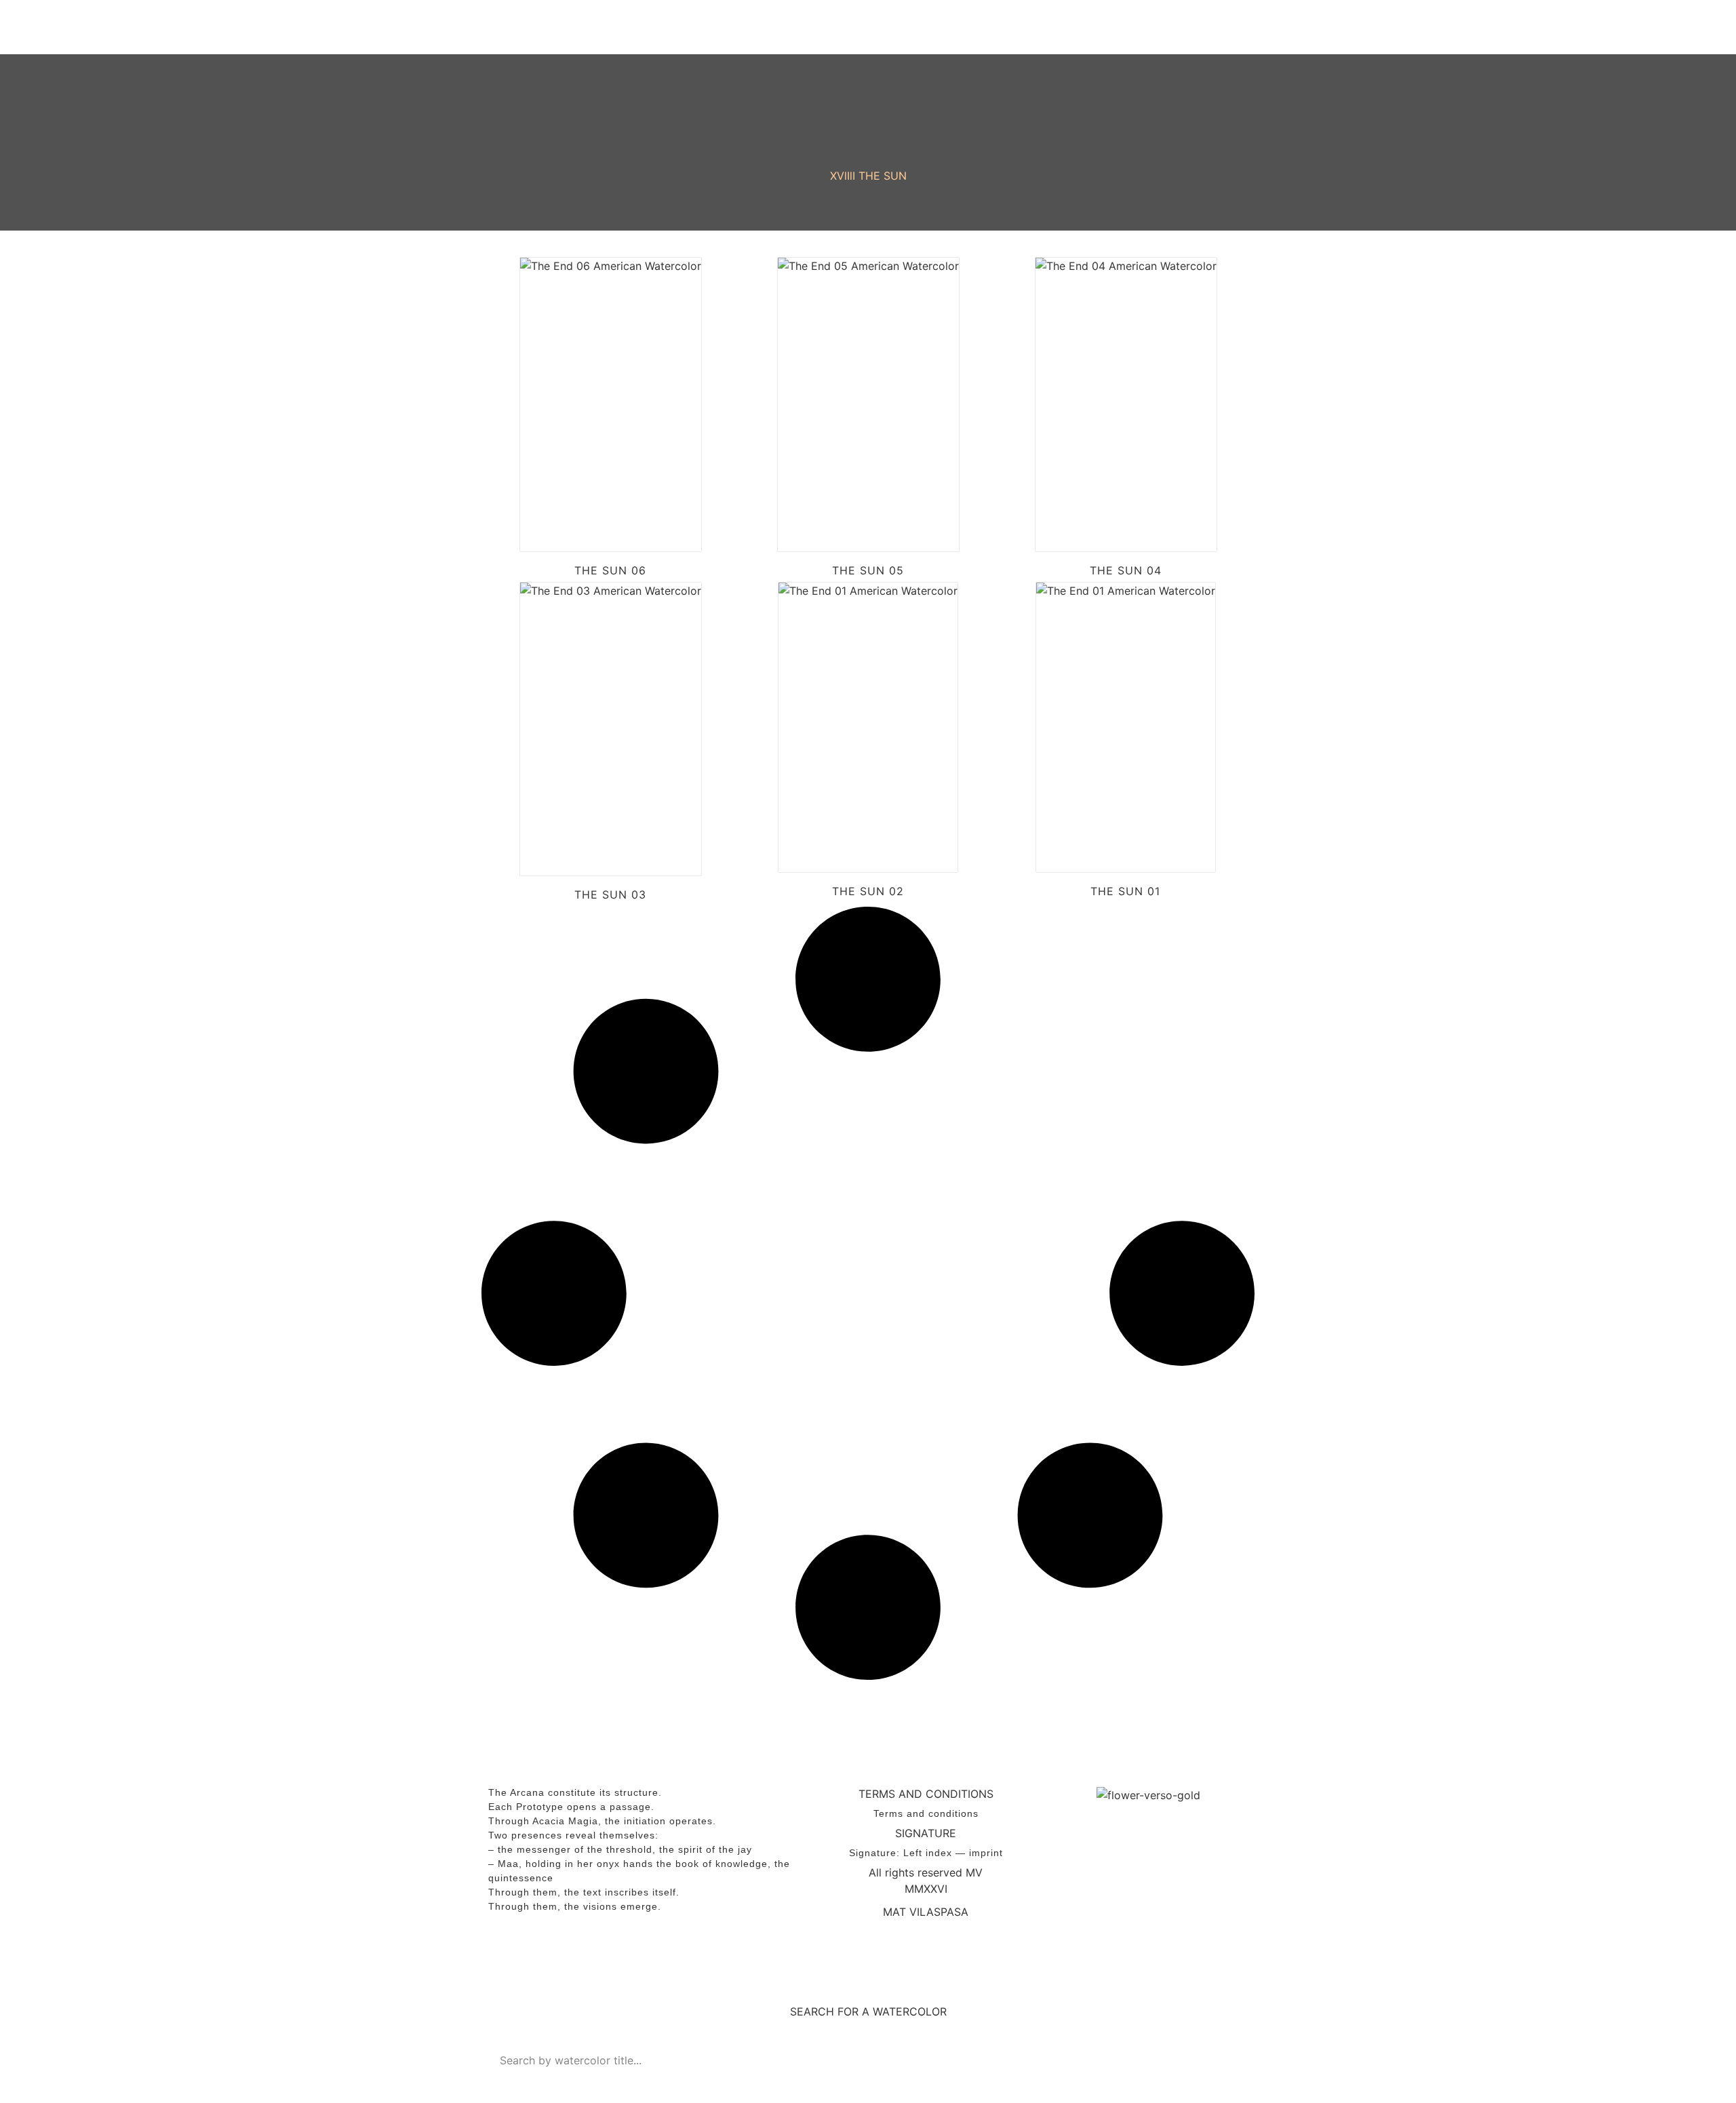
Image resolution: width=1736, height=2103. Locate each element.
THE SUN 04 (1126, 570)
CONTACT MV (1105, 27)
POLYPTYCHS (913, 27)
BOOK (1009, 27)
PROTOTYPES (778, 27)
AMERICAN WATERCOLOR (599, 27)
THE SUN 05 (868, 570)
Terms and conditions (926, 1813)
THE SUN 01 (1125, 891)
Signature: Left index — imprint (926, 1853)
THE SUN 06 (610, 570)
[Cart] (1214, 27)
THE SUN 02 (868, 891)
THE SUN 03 (610, 895)
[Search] (1231, 2060)
